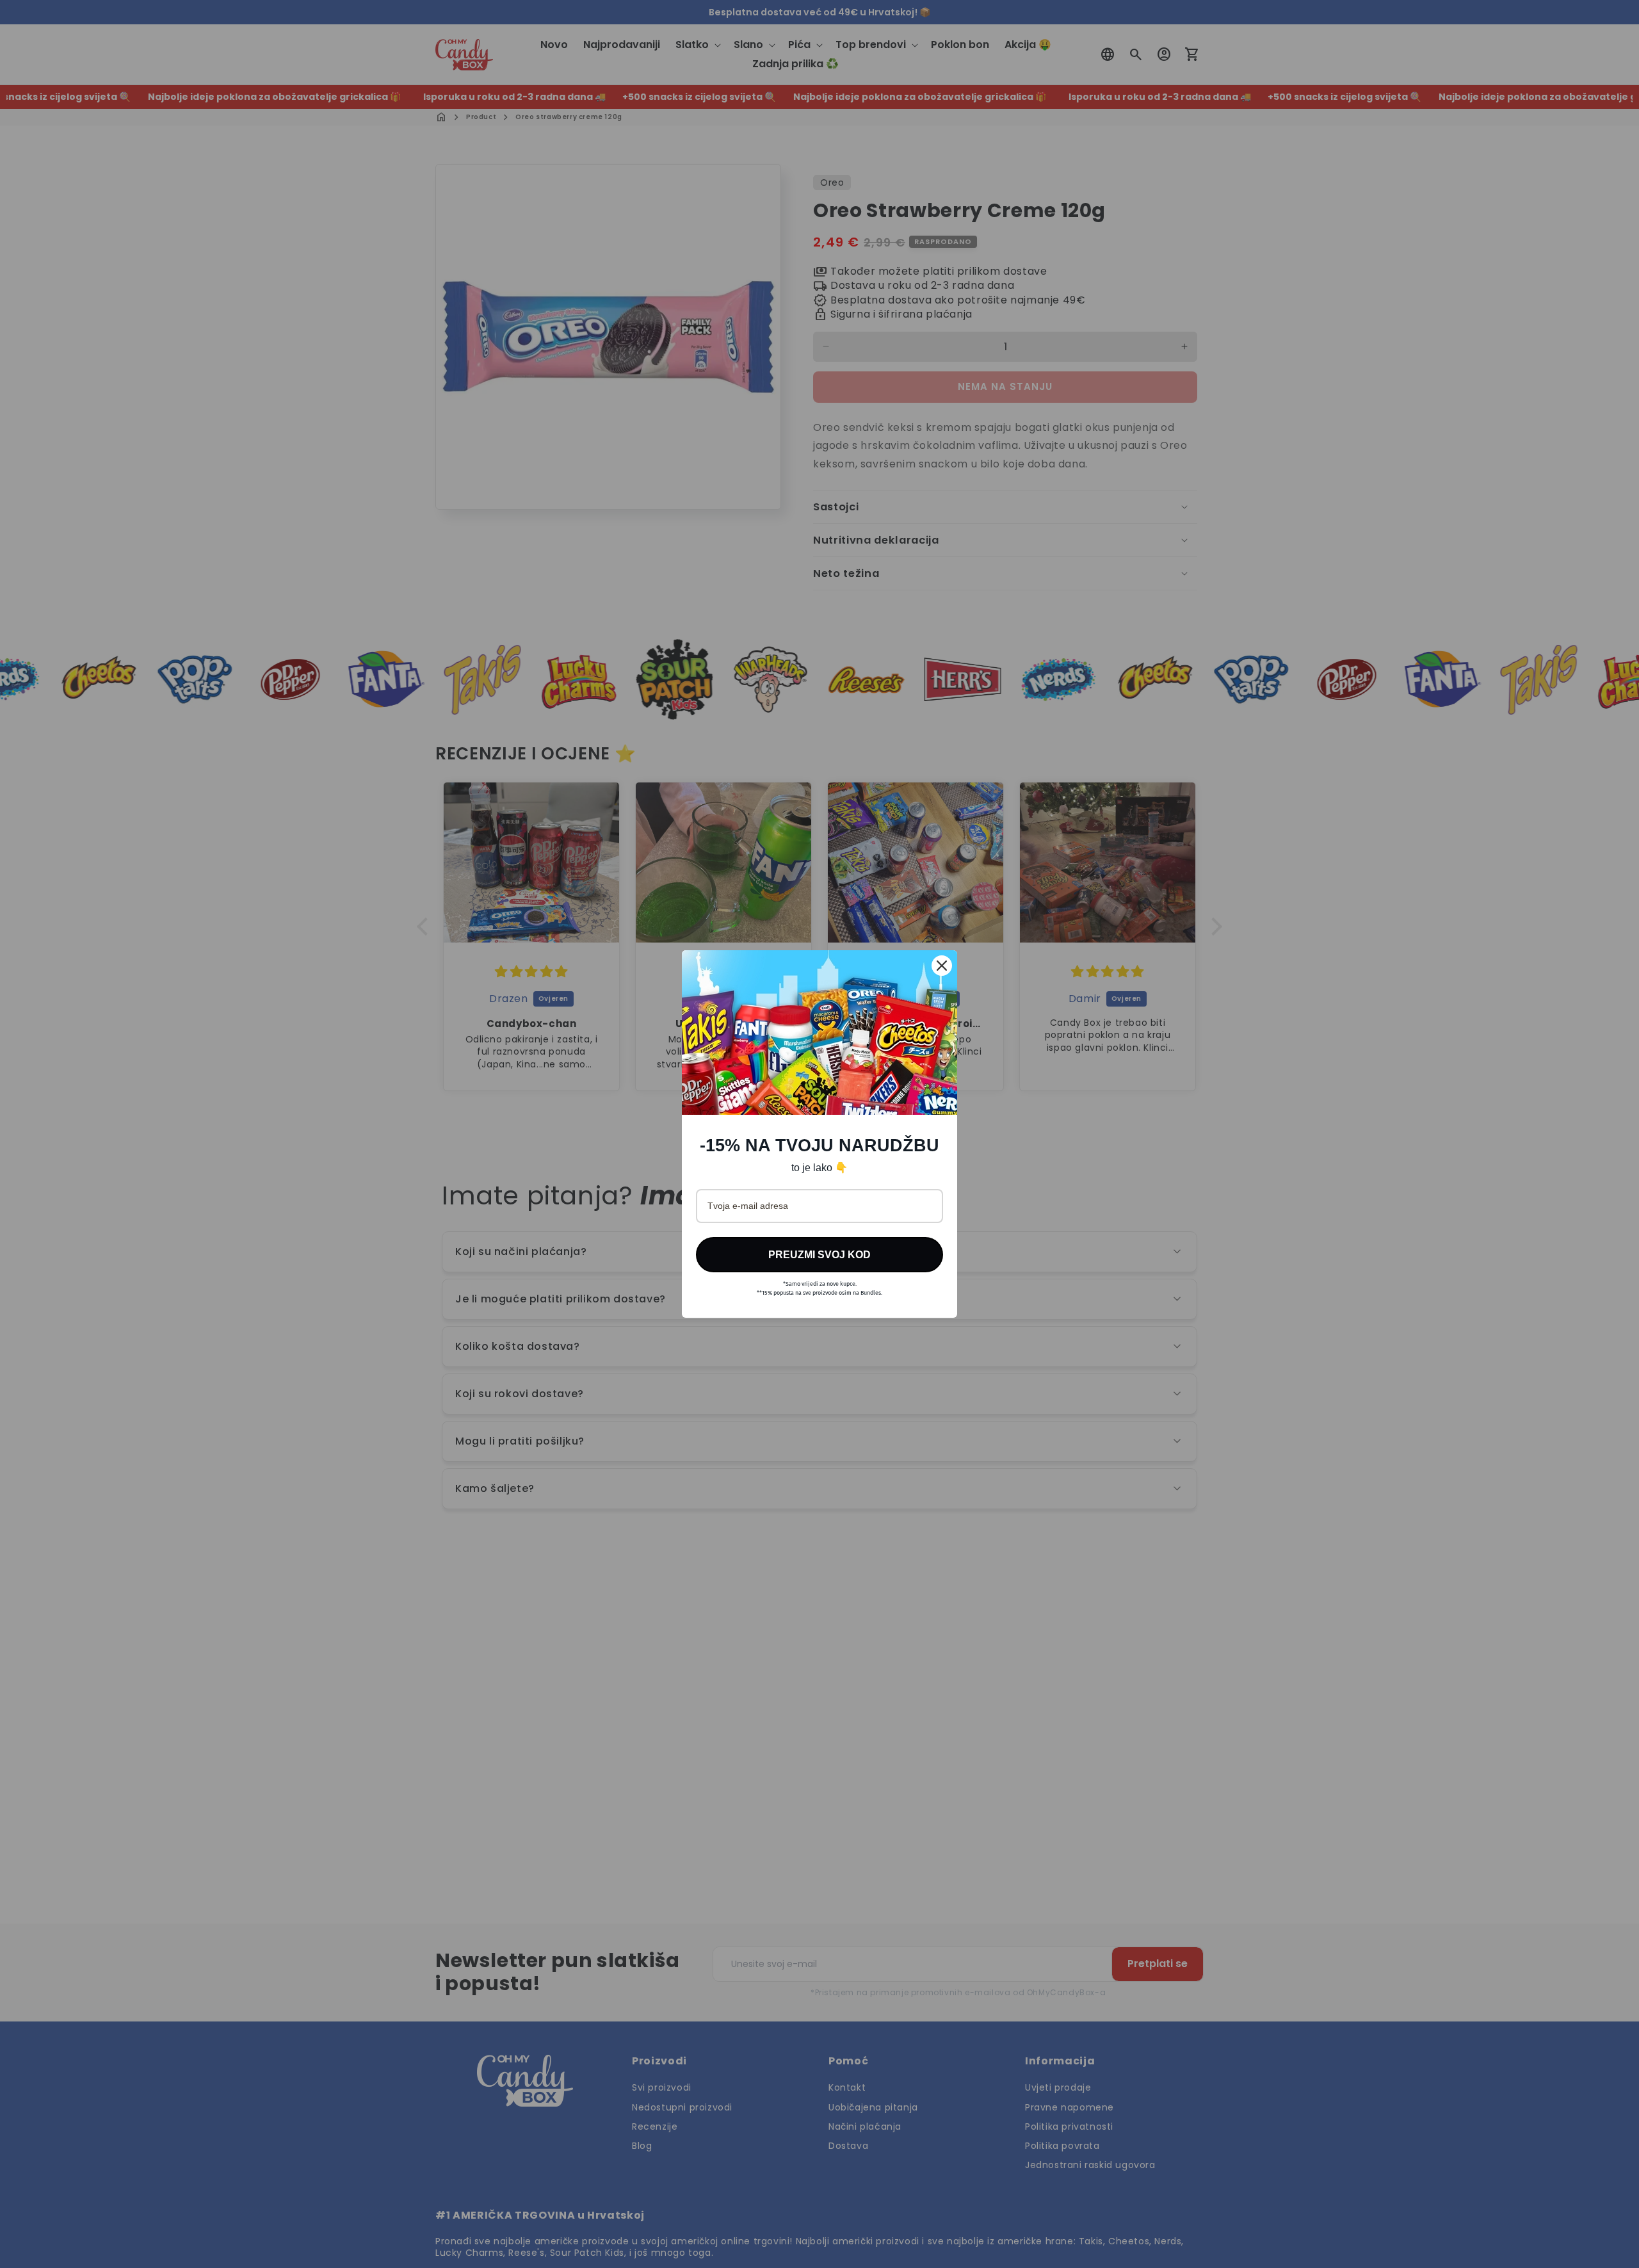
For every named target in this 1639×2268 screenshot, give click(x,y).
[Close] (942, 966)
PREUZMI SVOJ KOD (819, 1255)
